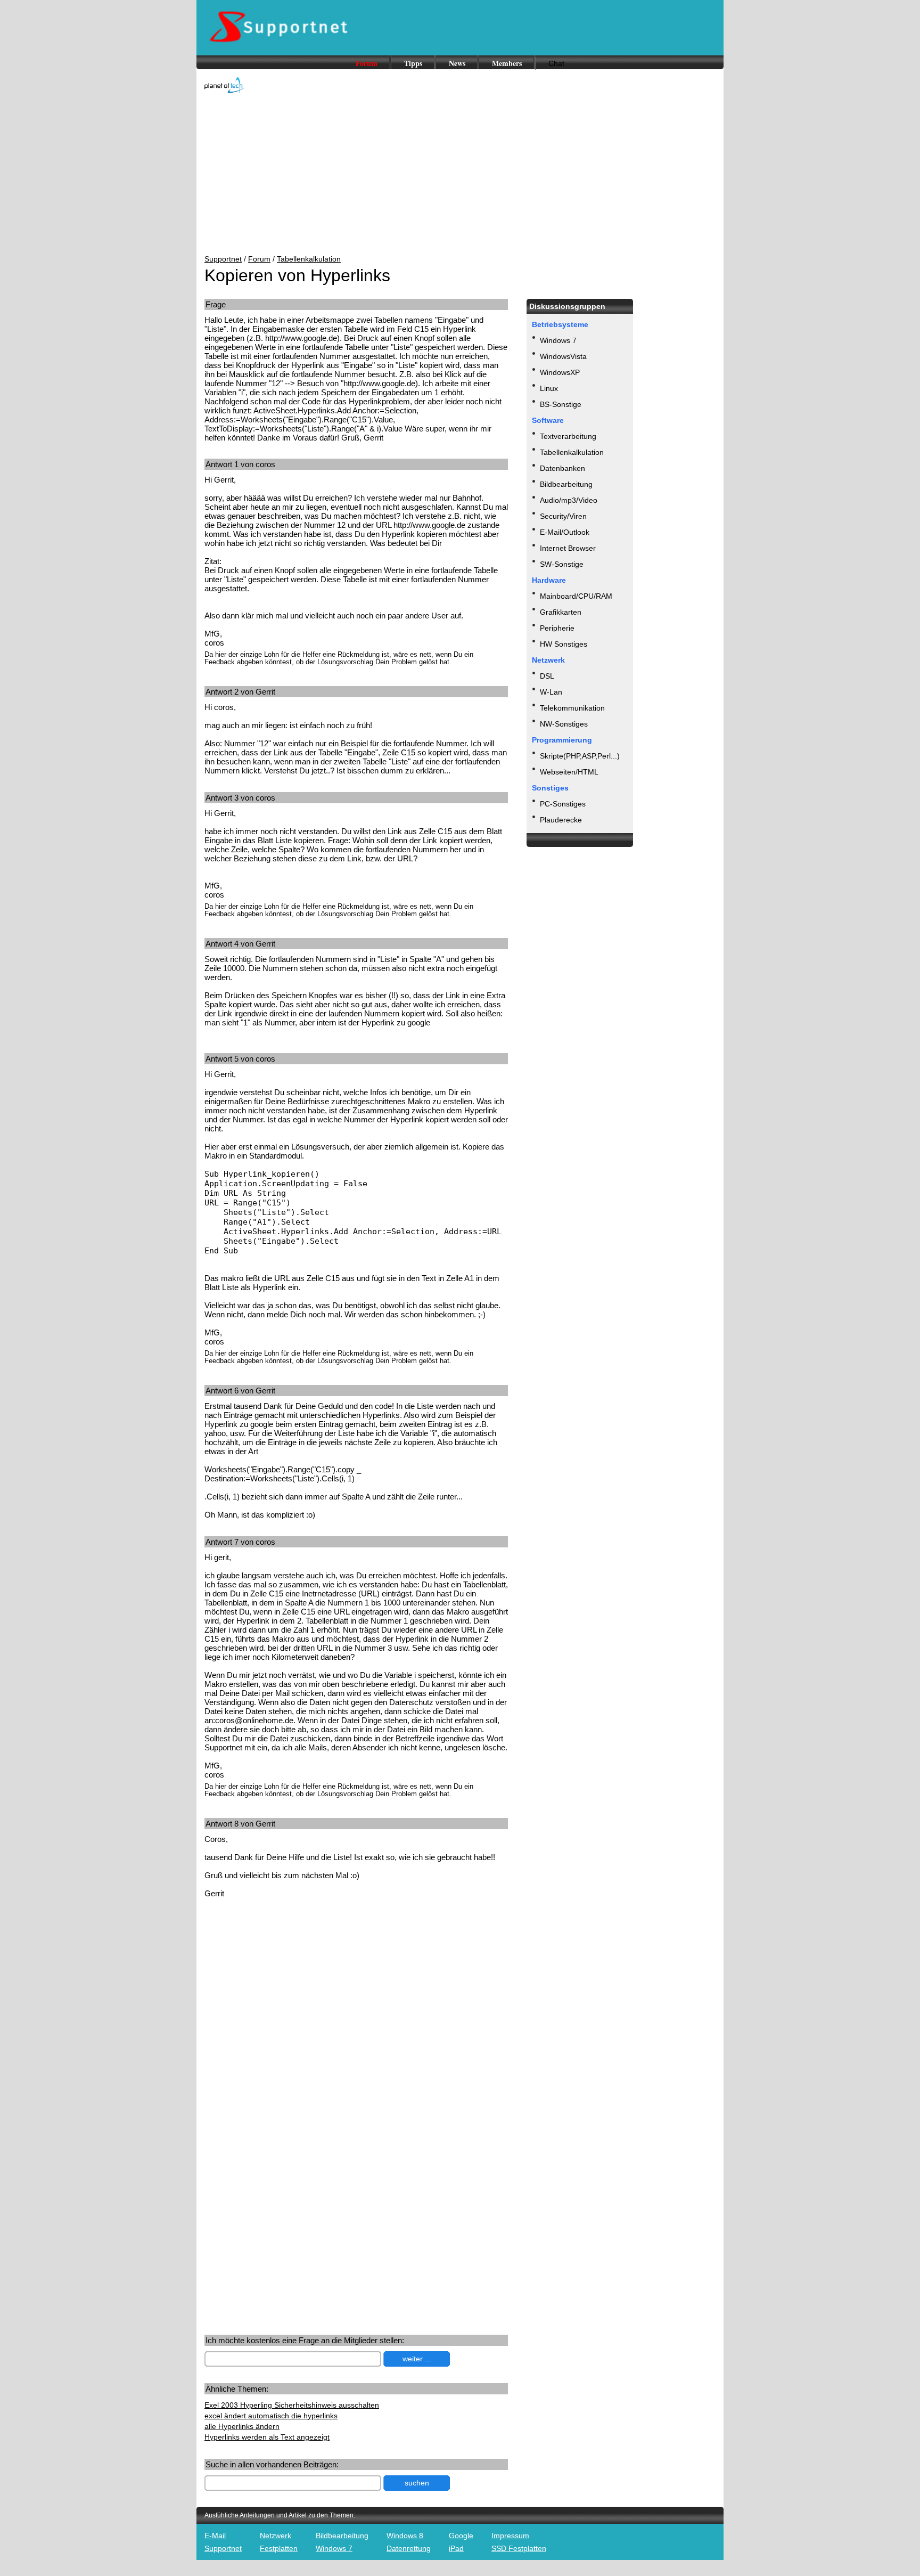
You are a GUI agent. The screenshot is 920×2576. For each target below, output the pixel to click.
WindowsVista (563, 356)
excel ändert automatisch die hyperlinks (271, 2416)
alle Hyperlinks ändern (242, 2426)
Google (461, 2536)
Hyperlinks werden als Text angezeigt (267, 2437)
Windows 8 (405, 2536)
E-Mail (215, 2536)
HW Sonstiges (564, 644)
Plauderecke (561, 820)
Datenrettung (409, 2548)
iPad (456, 2548)
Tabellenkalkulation (309, 259)
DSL (547, 676)
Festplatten (279, 2548)
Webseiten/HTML (569, 772)
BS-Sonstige (561, 404)
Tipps (413, 63)
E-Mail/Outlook (565, 532)
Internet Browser (568, 548)
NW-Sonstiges (564, 724)
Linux (549, 388)
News (457, 63)
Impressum (510, 2536)
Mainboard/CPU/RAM (576, 596)
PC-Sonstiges (563, 804)
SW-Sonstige (562, 564)
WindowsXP (560, 372)
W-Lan (551, 692)
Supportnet (223, 259)
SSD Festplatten (519, 2548)
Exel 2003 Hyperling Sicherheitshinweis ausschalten (292, 2405)
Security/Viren (563, 516)
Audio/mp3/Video (569, 500)
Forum (367, 63)
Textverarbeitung (568, 436)
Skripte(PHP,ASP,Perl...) (580, 756)
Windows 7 (558, 340)
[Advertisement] (460, 175)
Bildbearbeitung (566, 484)
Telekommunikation (572, 708)
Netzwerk (276, 2536)
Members (507, 63)
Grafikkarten (561, 612)
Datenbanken (562, 468)
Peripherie (557, 628)
